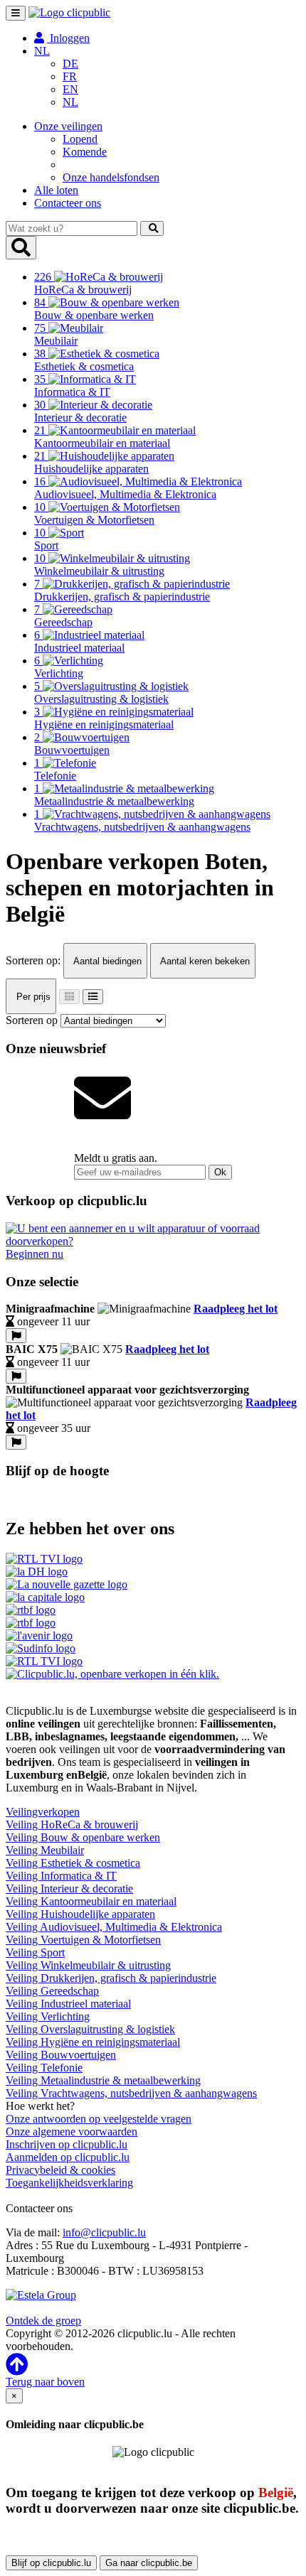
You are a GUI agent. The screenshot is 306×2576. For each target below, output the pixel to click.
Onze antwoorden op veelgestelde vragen (99, 2119)
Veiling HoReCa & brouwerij (72, 1825)
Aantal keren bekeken (204, 961)
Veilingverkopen (43, 1812)
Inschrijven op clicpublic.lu (67, 2144)
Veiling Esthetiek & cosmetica (73, 1863)
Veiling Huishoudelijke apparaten (80, 1914)
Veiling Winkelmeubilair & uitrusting (88, 1965)
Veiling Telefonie (44, 2068)
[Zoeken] (152, 228)
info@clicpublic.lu (104, 2232)
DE (70, 64)
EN (70, 89)
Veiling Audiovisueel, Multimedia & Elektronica (114, 1927)
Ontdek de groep (43, 2321)
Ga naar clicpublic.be (149, 2563)
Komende (85, 152)
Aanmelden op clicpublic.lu (68, 2157)
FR (70, 76)
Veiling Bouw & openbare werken (83, 1837)
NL (70, 102)
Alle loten (56, 190)
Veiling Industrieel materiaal (68, 2004)
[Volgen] (16, 1336)
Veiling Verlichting (48, 2016)
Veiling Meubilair (45, 1850)
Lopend (80, 139)
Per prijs (32, 997)
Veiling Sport (35, 1952)
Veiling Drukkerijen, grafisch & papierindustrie (111, 1978)
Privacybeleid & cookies (60, 2170)
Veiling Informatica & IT (61, 1876)
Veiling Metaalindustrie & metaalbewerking (103, 2080)
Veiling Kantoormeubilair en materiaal (91, 1901)
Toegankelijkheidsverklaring (69, 2183)
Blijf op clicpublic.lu (51, 2563)
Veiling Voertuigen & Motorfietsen (83, 1940)
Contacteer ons (68, 203)
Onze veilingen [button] (68, 126)
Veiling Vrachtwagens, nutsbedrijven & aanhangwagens (131, 2093)
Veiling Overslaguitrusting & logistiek (90, 2029)
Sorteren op (32, 1020)
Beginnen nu (35, 1254)
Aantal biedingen (106, 961)
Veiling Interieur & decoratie (69, 1888)
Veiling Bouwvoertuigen (61, 2055)
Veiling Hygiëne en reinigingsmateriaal (93, 2042)
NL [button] (42, 51)
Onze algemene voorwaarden (72, 2132)
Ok (220, 1172)
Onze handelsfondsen (111, 177)
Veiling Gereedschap (52, 1991)
